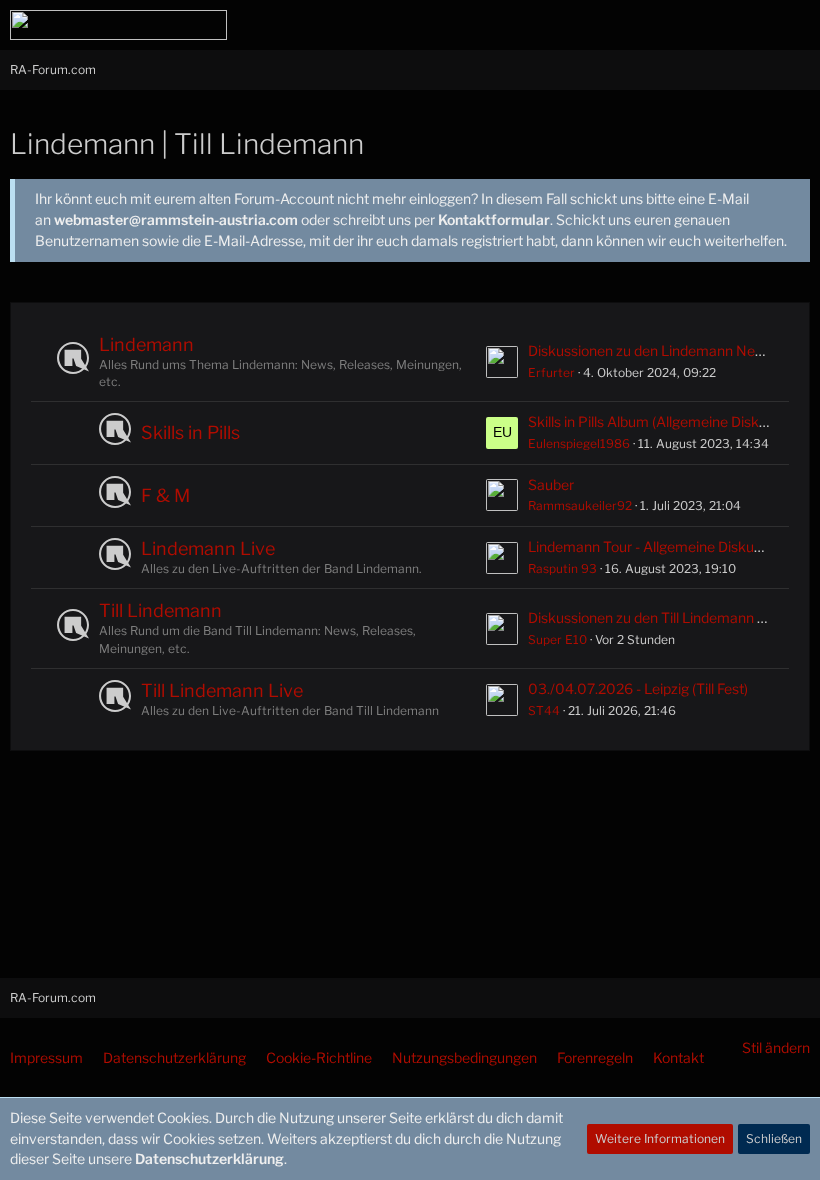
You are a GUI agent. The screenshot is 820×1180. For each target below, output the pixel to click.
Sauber (551, 484)
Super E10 (557, 639)
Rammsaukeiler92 (580, 505)
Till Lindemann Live (222, 690)
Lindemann (146, 344)
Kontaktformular (494, 219)
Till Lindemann (160, 610)
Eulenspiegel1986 (579, 443)
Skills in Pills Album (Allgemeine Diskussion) (666, 421)
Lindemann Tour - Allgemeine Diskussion (657, 546)
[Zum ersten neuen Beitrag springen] (502, 362)
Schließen (774, 1138)
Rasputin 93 (562, 568)
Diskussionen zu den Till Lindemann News (661, 617)
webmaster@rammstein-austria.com (176, 219)
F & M (165, 495)
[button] (694, 25)
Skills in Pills (190, 432)
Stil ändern (776, 1047)
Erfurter (551, 372)
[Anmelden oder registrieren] (744, 25)
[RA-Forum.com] (118, 25)
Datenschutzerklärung (209, 1158)
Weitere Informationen (660, 1138)
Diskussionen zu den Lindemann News (650, 350)
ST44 (544, 710)
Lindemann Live (208, 548)
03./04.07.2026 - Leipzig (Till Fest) (638, 688)
